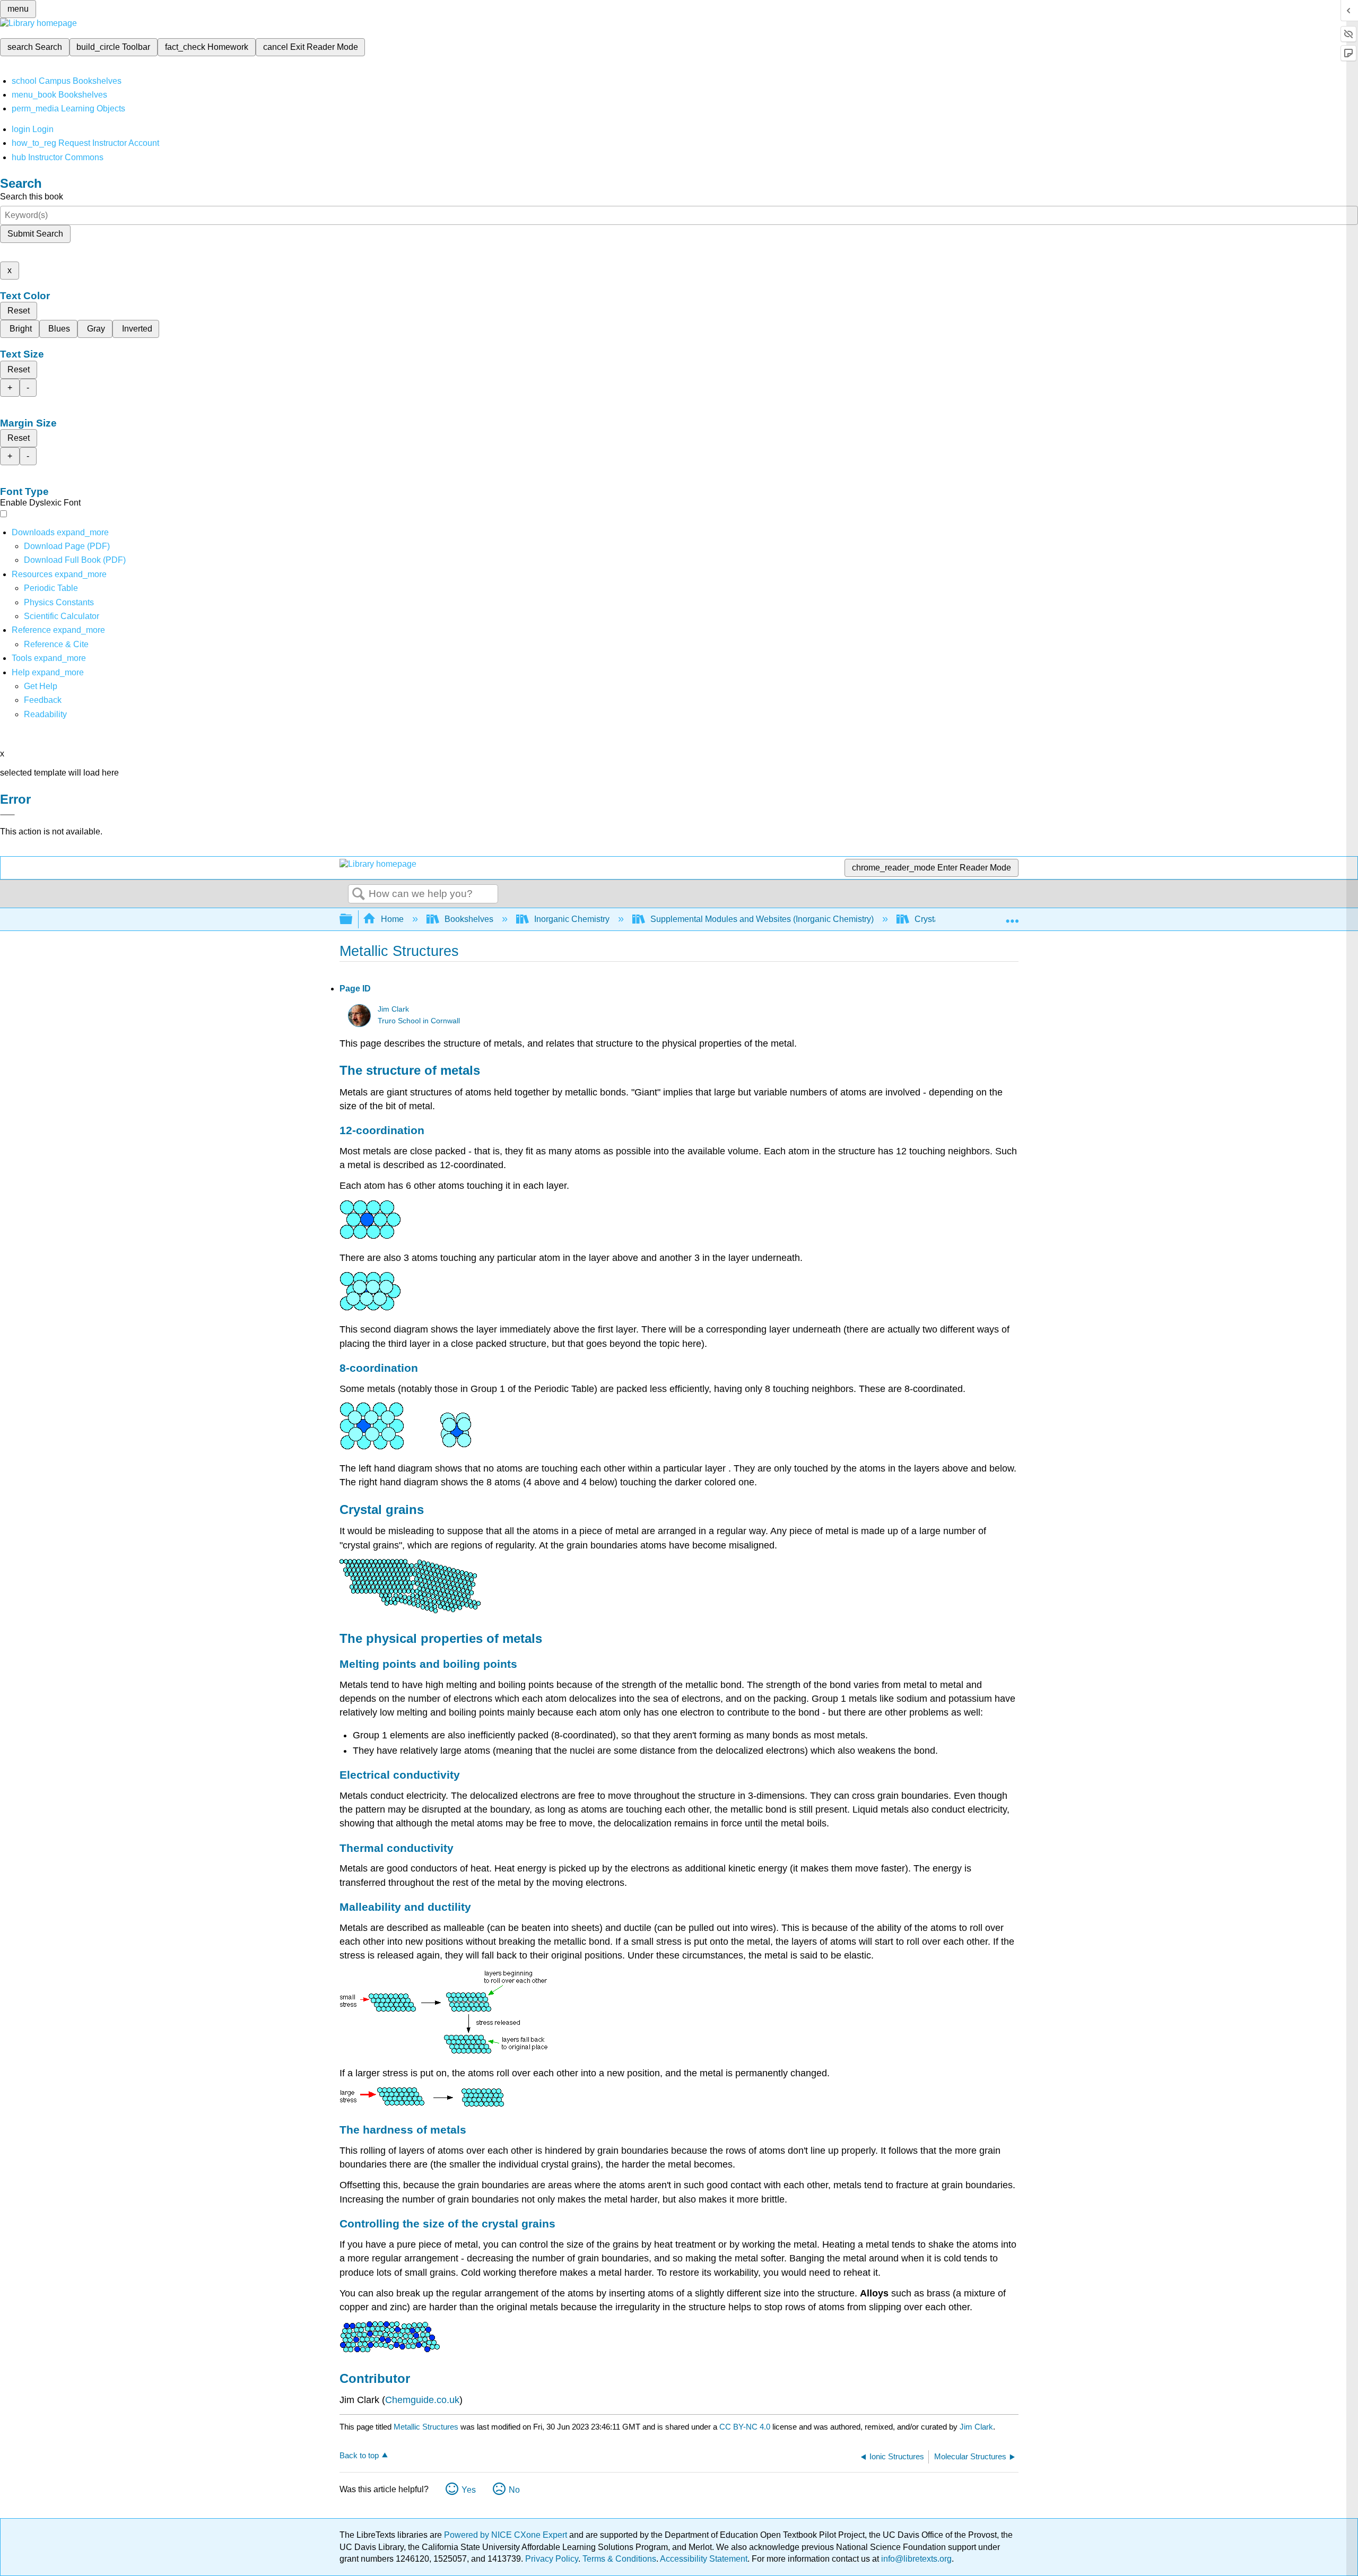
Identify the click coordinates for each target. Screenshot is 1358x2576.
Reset (19, 311)
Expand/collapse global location (1012, 916)
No (514, 2490)
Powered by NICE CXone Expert (507, 2535)
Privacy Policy (552, 2559)
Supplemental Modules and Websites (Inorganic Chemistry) (762, 919)
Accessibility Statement (704, 2559)
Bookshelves (469, 919)
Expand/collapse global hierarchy (353, 920)
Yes (469, 2490)
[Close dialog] (7, 815)
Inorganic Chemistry (572, 919)
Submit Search (35, 234)
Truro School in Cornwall (419, 1021)
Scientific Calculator (62, 616)
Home (392, 919)
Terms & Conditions (619, 2559)
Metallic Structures (426, 2427)
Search (359, 894)
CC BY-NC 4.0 (745, 2427)
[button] (43, 700)
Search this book (32, 197)
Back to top (359, 2455)
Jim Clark (393, 1009)
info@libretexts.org (915, 2559)
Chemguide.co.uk (422, 2400)
